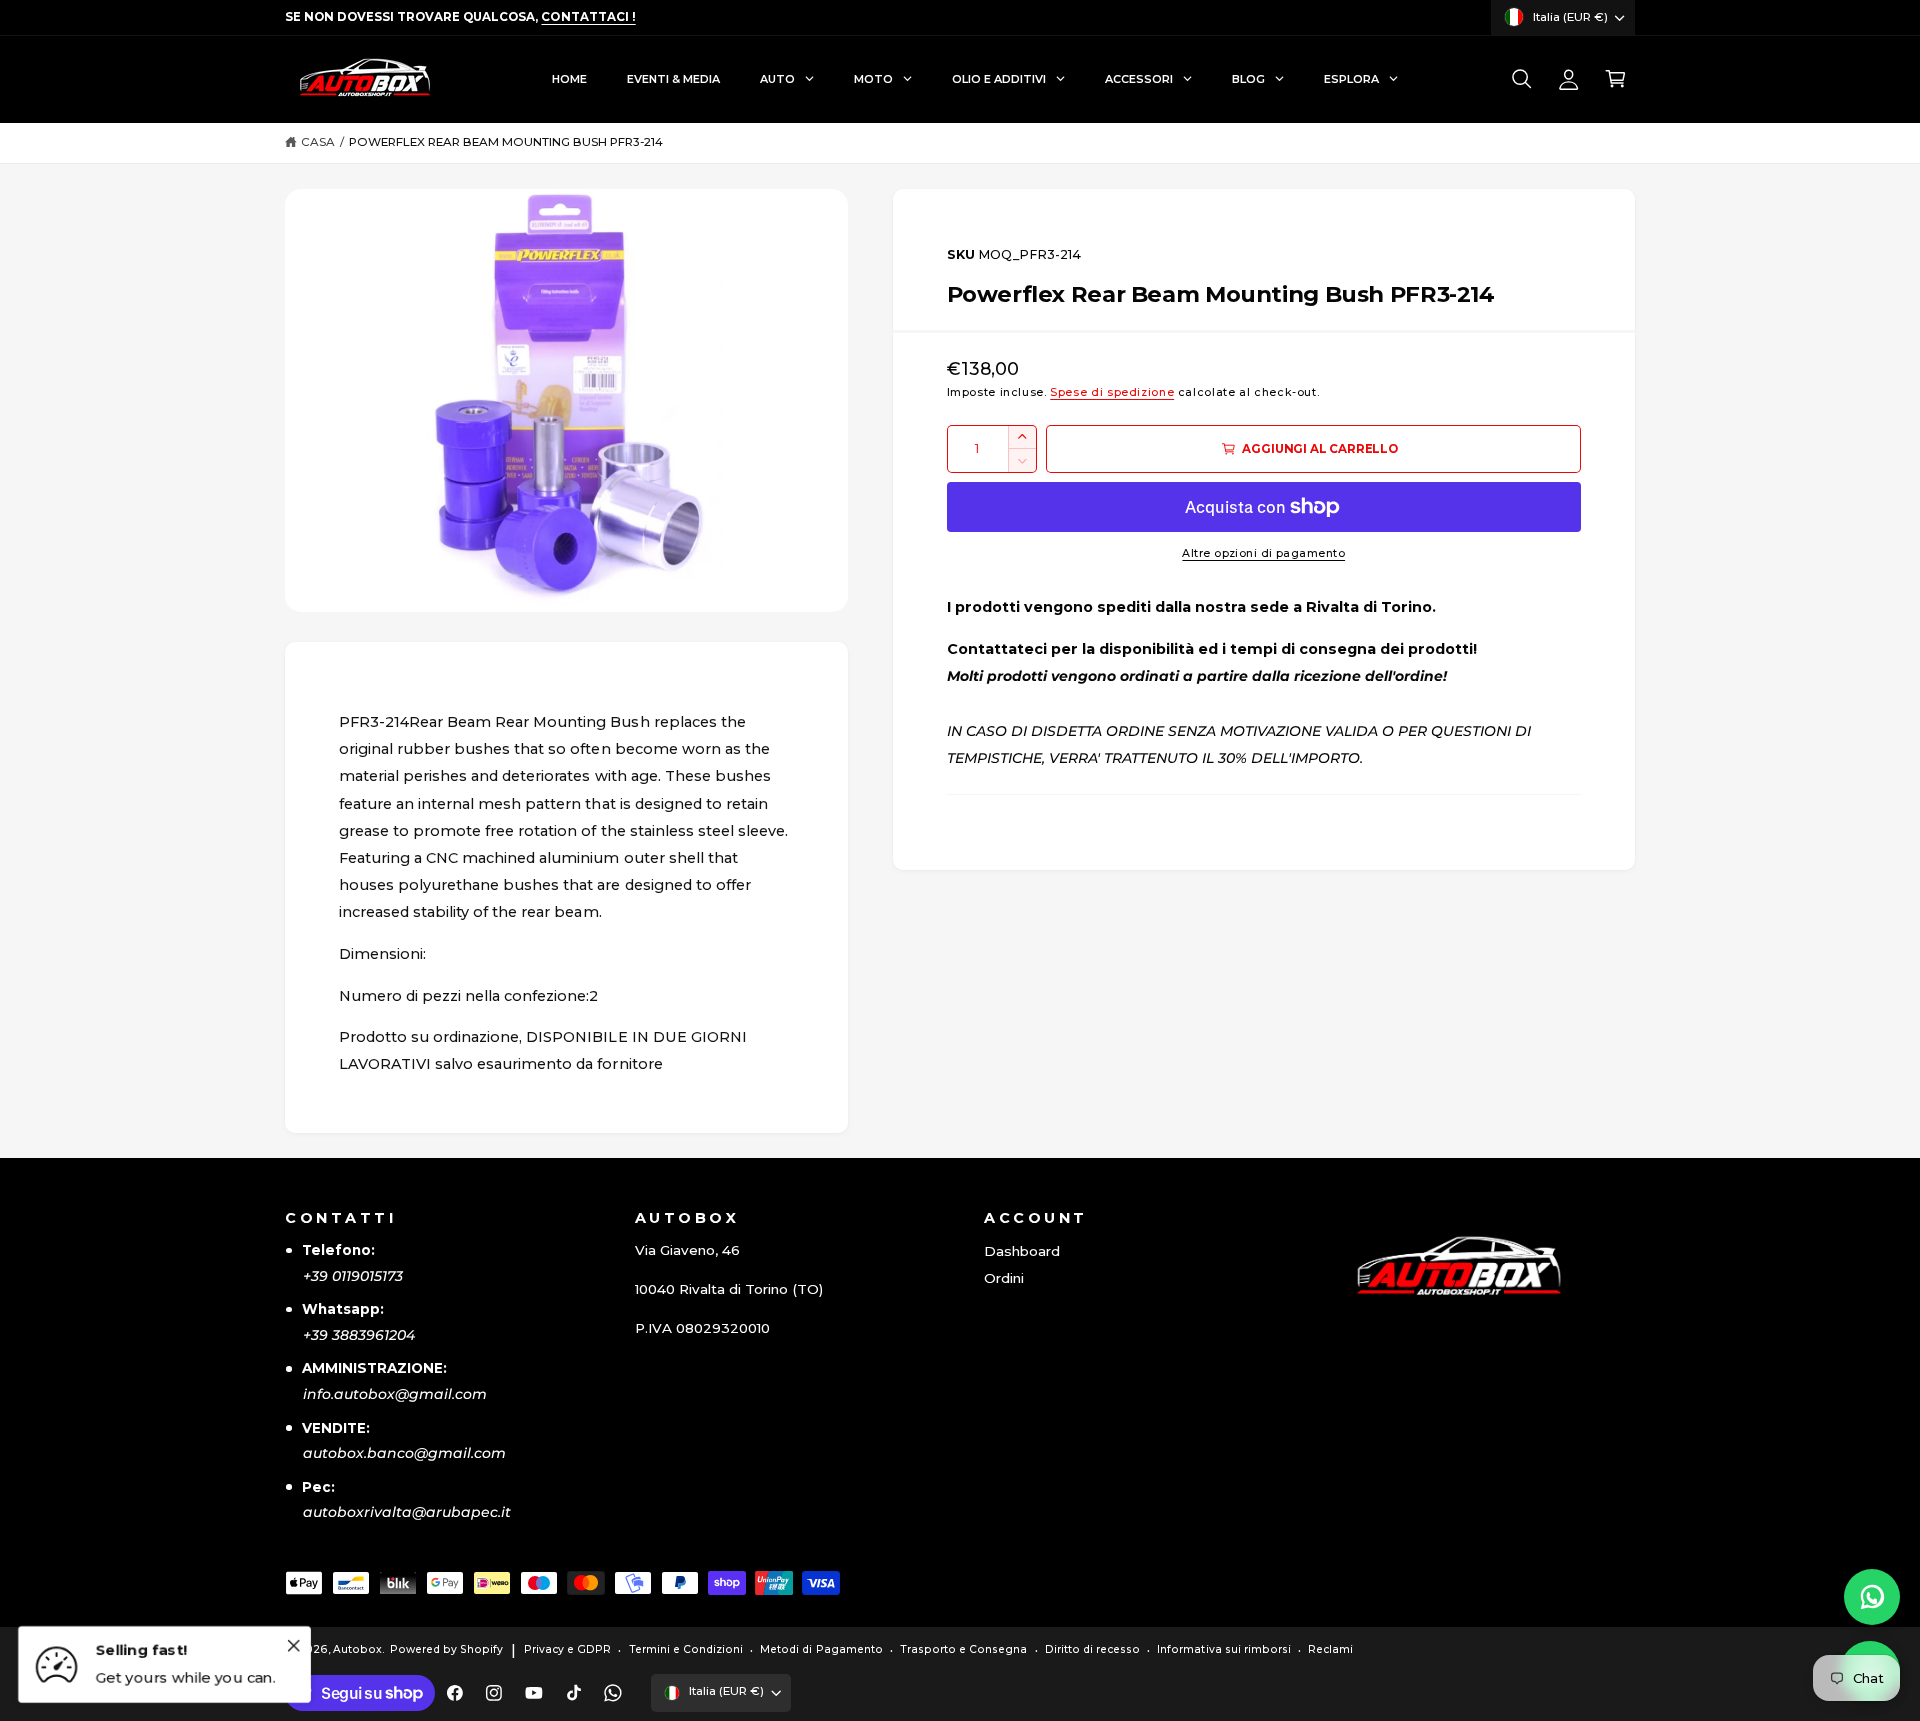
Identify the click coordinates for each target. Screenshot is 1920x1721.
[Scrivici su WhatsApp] (1872, 1597)
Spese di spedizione (1112, 392)
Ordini (1004, 1278)
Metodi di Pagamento (821, 1649)
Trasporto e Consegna (963, 1649)
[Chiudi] (293, 1645)
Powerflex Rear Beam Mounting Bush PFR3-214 (506, 142)
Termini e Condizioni (686, 1649)
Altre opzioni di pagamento (1263, 553)
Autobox (357, 1649)
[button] (1521, 79)
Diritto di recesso (1092, 1649)
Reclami (1330, 1649)
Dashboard (1022, 1251)
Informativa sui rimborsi (1223, 1649)
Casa (318, 142)
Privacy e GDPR (567, 1649)
